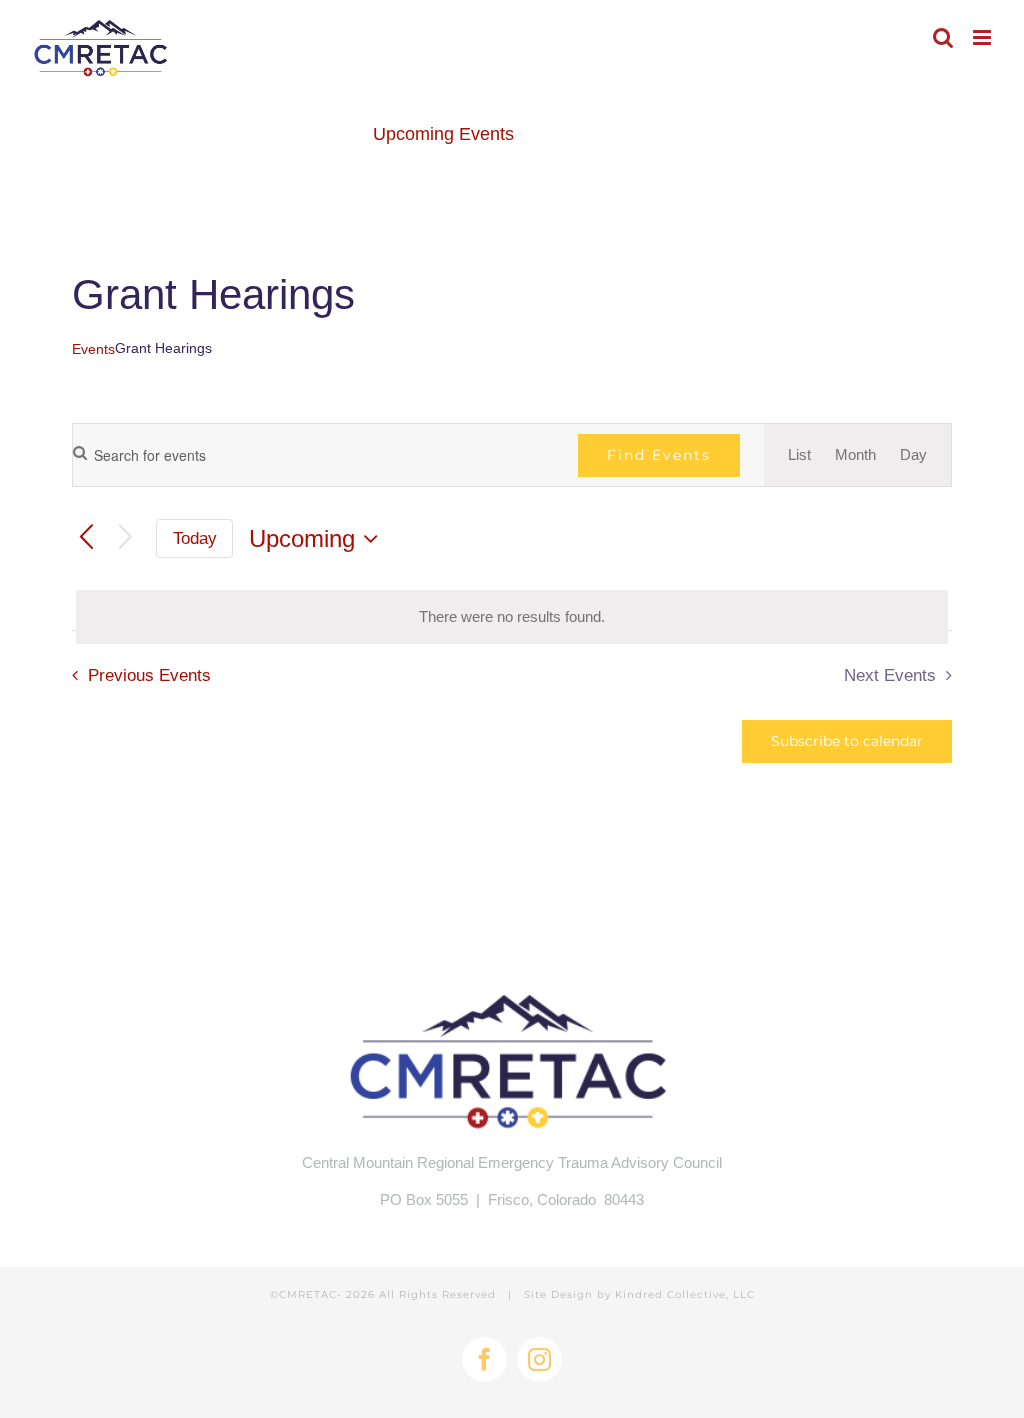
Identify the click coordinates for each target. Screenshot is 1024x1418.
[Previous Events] (86, 538)
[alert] (512, 617)
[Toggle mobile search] (943, 37)
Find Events (659, 455)
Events (93, 349)
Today (195, 538)
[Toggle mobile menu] (983, 37)
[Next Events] (125, 538)
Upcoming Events (443, 134)
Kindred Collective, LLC (685, 1294)
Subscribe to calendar (847, 741)
